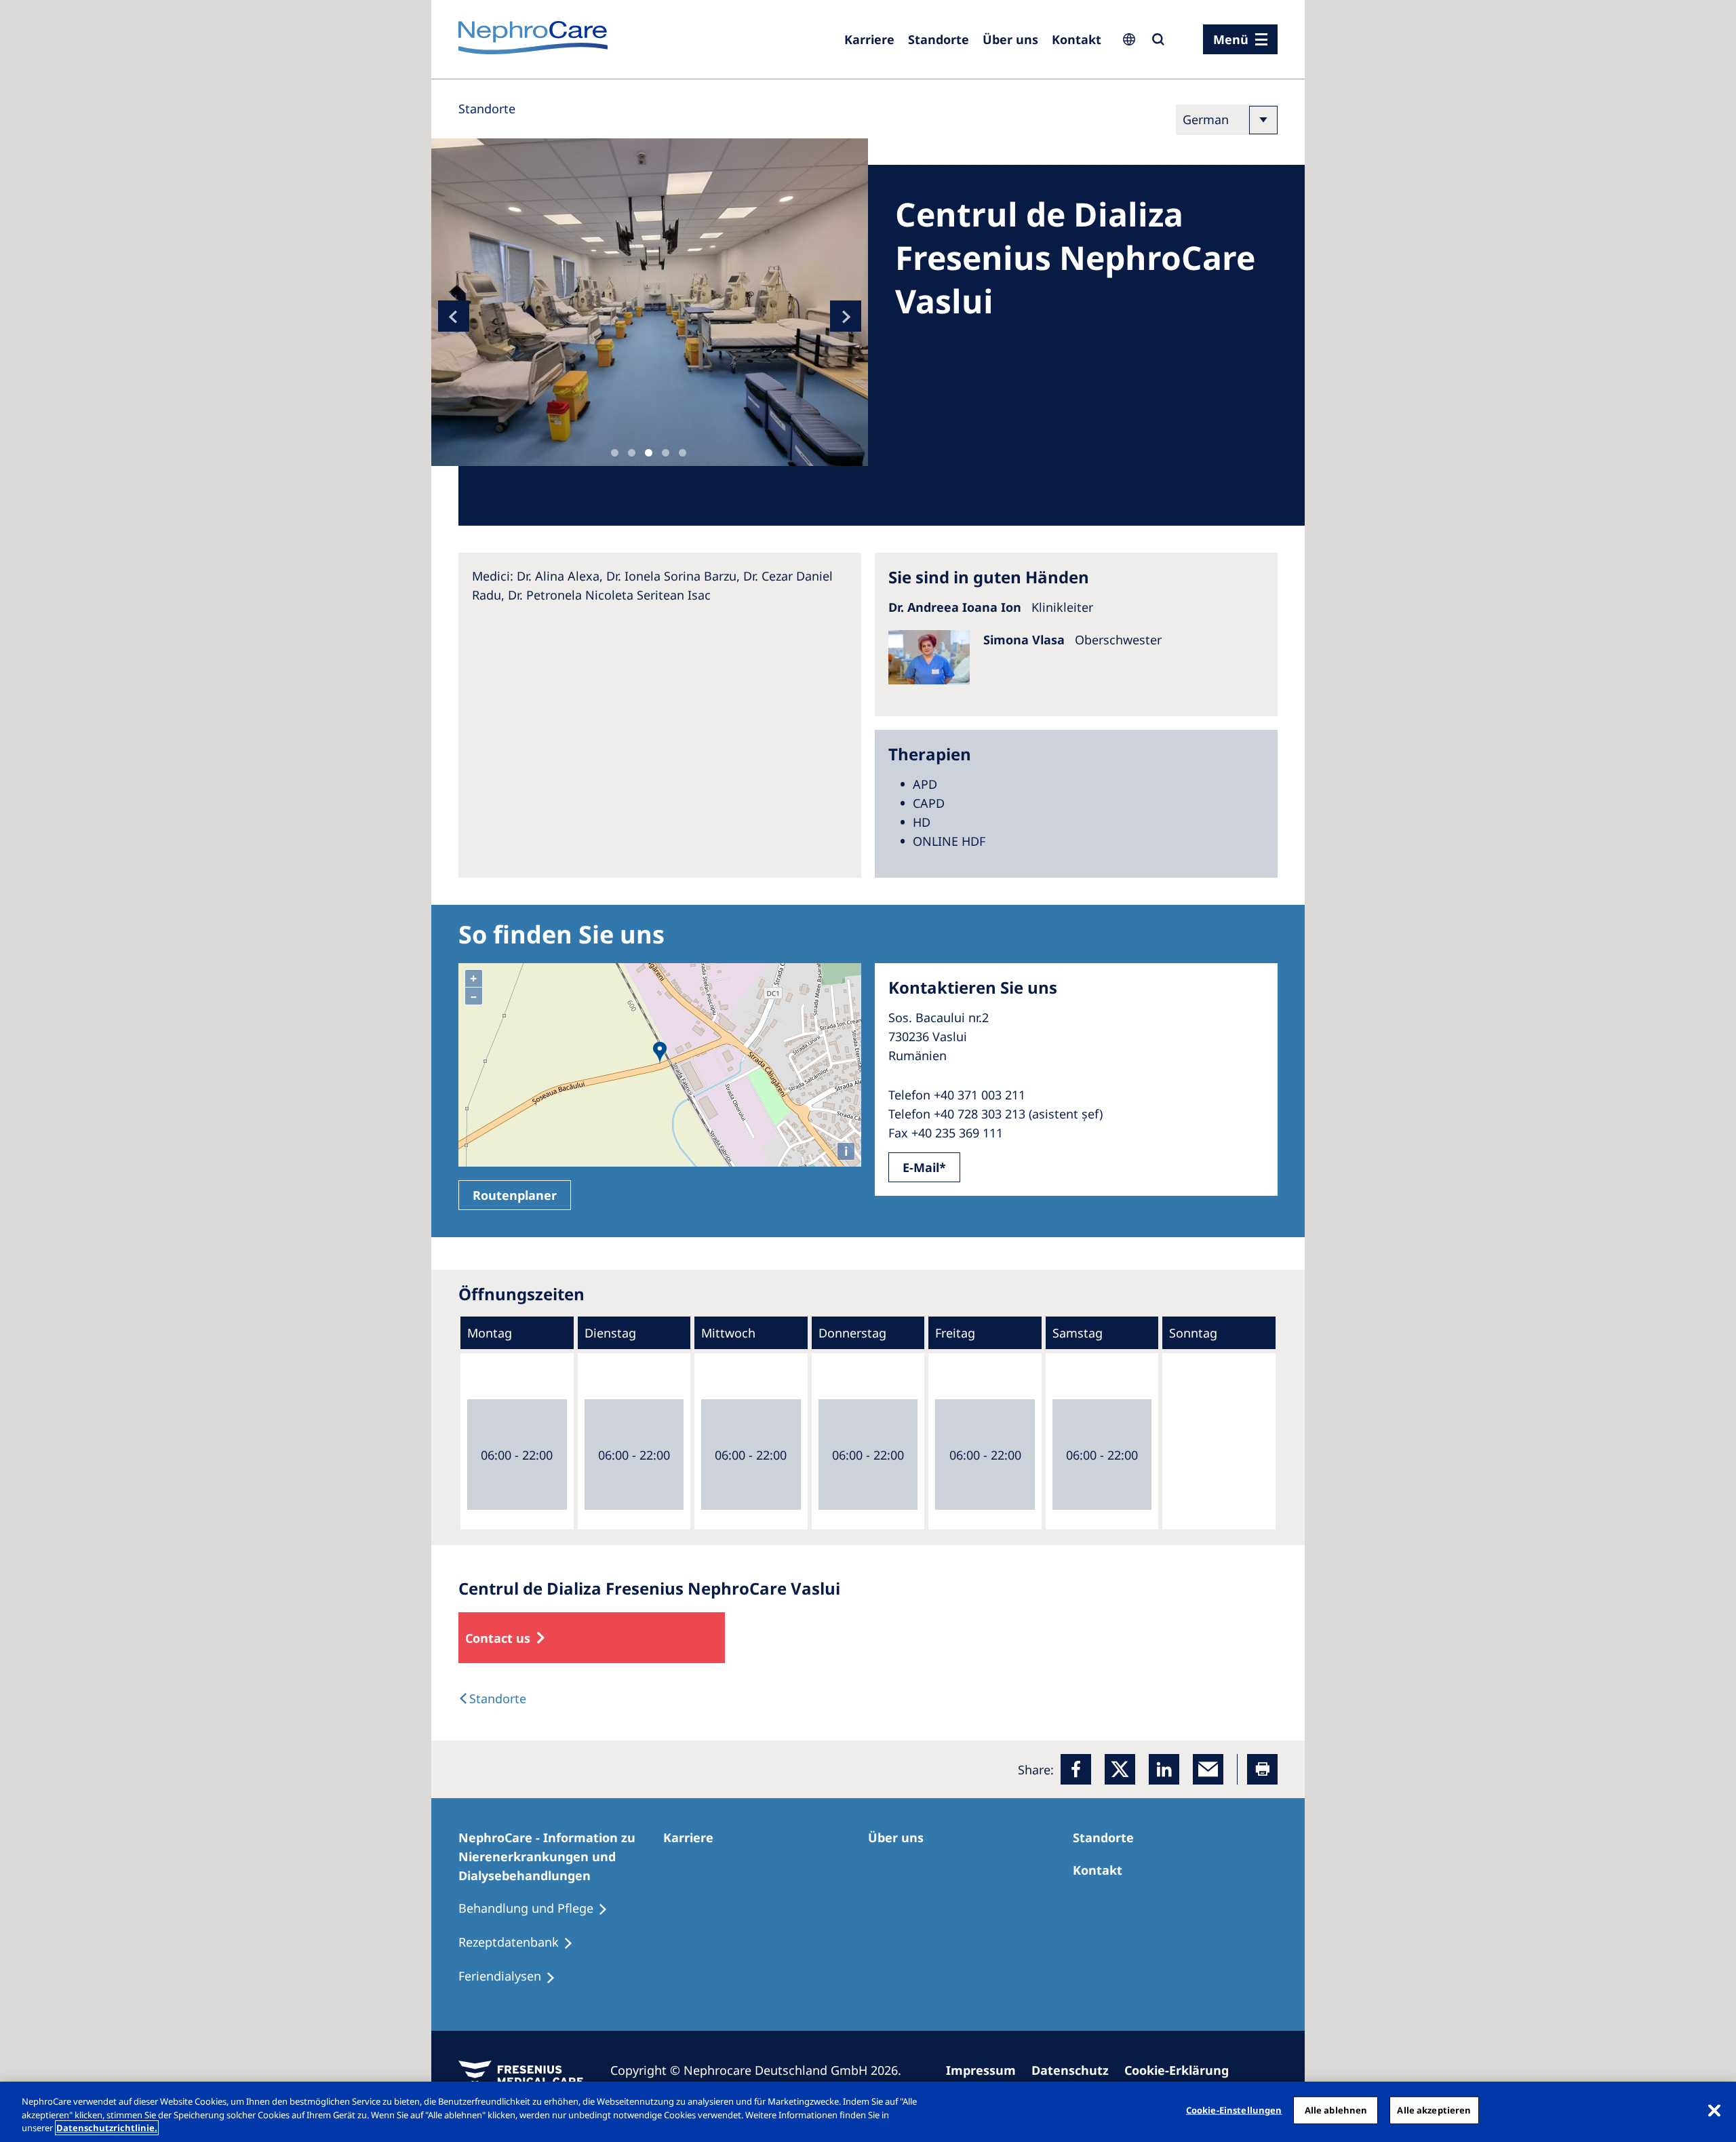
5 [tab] (683, 453)
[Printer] (1262, 1769)
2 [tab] (632, 453)
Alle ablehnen (1336, 2109)
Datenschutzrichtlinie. (107, 2128)
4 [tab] (666, 453)
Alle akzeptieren (1434, 2109)
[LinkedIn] (1164, 1769)
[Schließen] (1714, 2110)
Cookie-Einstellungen (1234, 2109)
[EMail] (1208, 1769)
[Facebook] (1076, 1769)
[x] (1120, 1769)
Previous (454, 316)
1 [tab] (615, 453)
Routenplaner (515, 1195)
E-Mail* (924, 1167)
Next (846, 316)
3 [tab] (649, 453)
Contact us (498, 1638)
